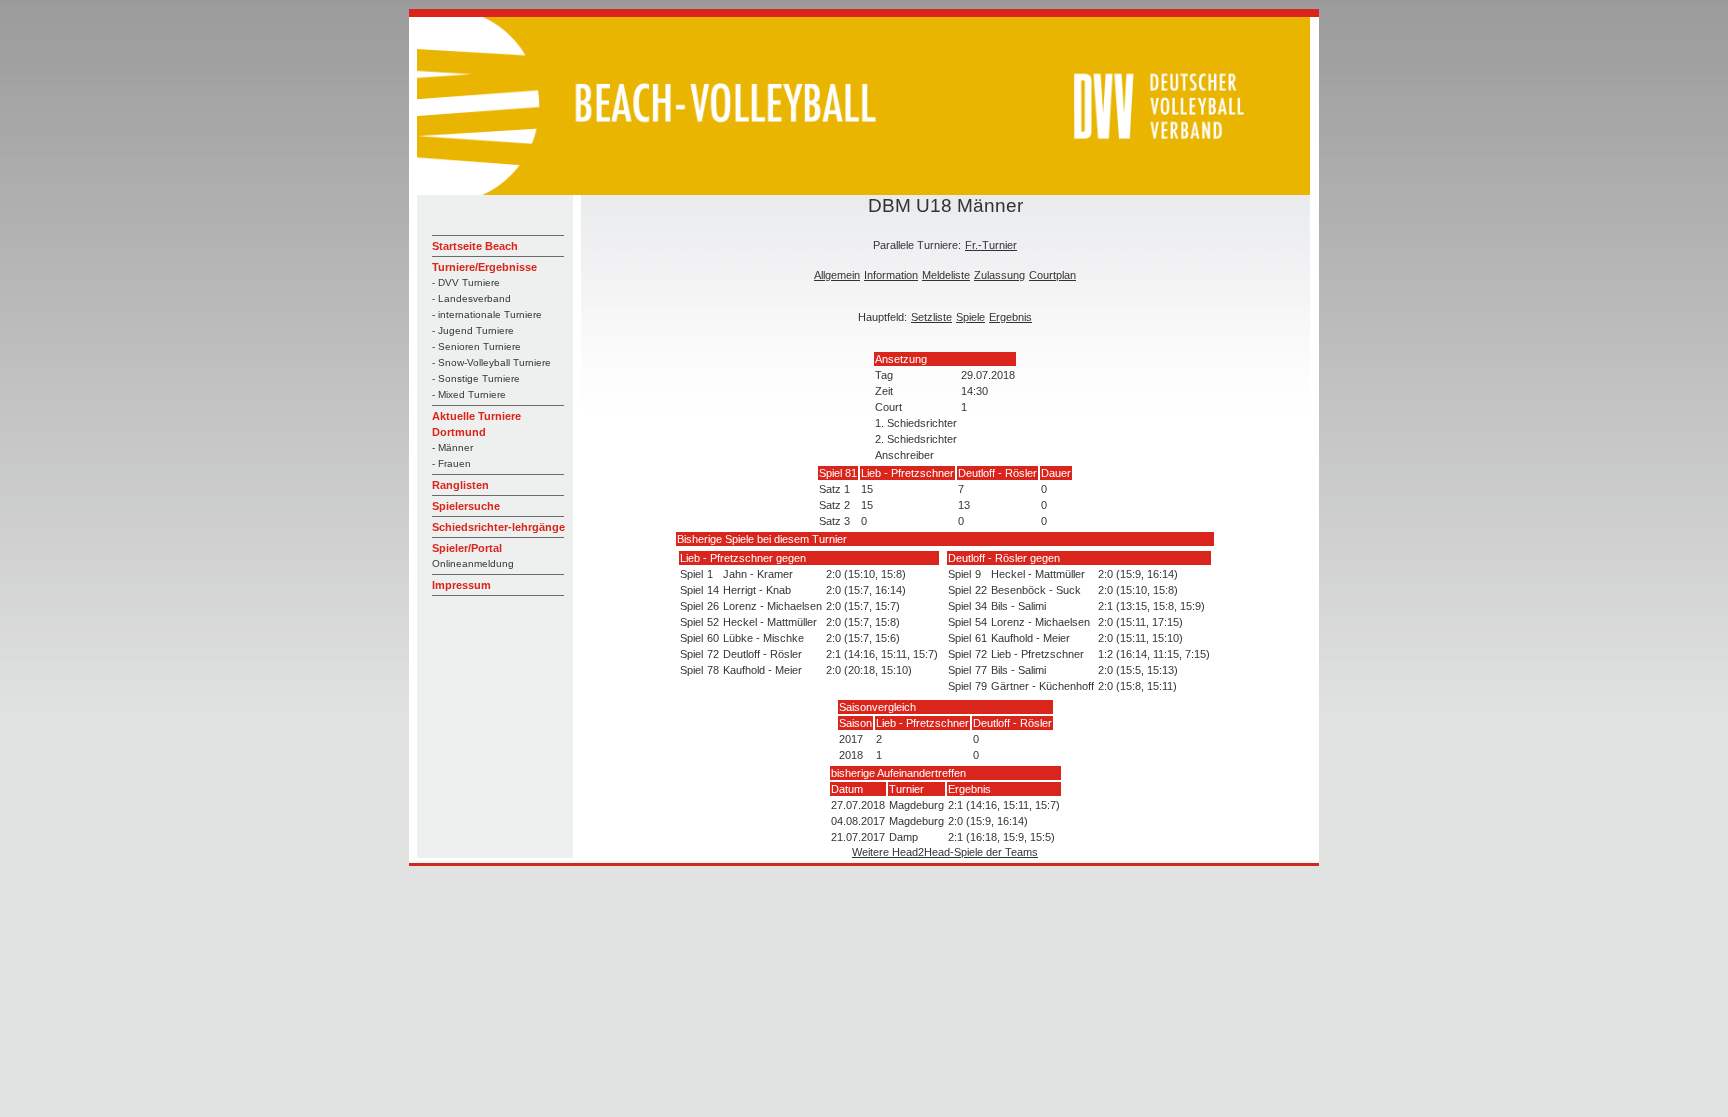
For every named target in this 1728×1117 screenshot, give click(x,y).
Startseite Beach (475, 246)
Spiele (970, 317)
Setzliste (931, 317)
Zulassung (999, 275)
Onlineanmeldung (473, 563)
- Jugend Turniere (473, 330)
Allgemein (837, 275)
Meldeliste (946, 275)
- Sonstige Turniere (476, 378)
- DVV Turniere (466, 282)
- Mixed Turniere (469, 394)
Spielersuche (466, 506)
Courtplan (1052, 275)
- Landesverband (471, 298)
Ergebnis (1010, 317)
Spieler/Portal (467, 548)
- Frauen (451, 463)
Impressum (461, 585)
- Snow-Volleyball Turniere (491, 362)
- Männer (452, 447)
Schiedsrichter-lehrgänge (498, 527)
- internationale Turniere (487, 314)
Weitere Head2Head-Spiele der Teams (945, 852)
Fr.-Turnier (991, 245)
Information (891, 275)
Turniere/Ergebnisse (484, 267)
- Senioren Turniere (476, 346)
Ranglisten (460, 485)
